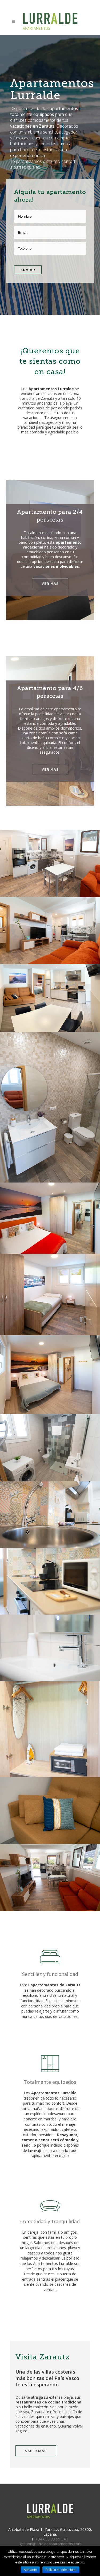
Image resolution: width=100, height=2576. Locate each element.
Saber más (36, 2451)
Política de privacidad (61, 2570)
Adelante (30, 2570)
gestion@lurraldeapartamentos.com (51, 2544)
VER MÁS (50, 584)
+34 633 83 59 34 (51, 2539)
